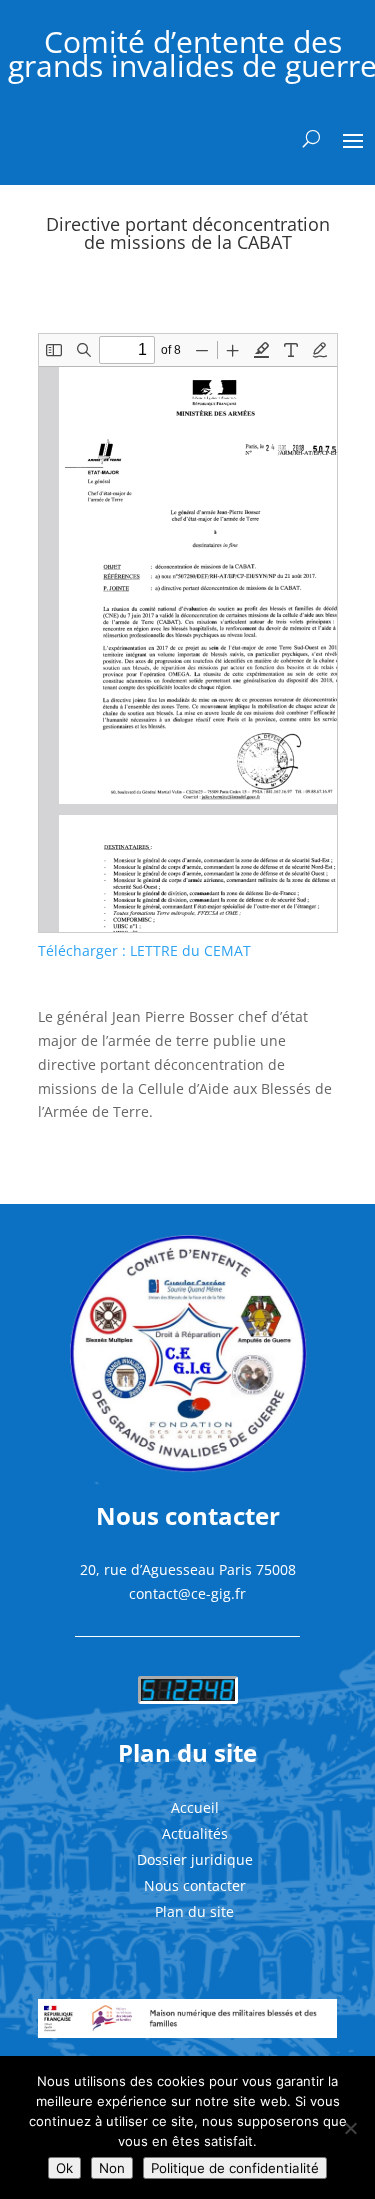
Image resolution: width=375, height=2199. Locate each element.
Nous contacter (195, 1885)
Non (112, 2168)
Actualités (195, 1833)
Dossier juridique (195, 1859)
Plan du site (194, 1911)
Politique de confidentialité (235, 2168)
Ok (64, 2168)
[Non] (350, 2128)
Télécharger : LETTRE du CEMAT (144, 950)
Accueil (195, 1807)
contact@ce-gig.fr (187, 1593)
